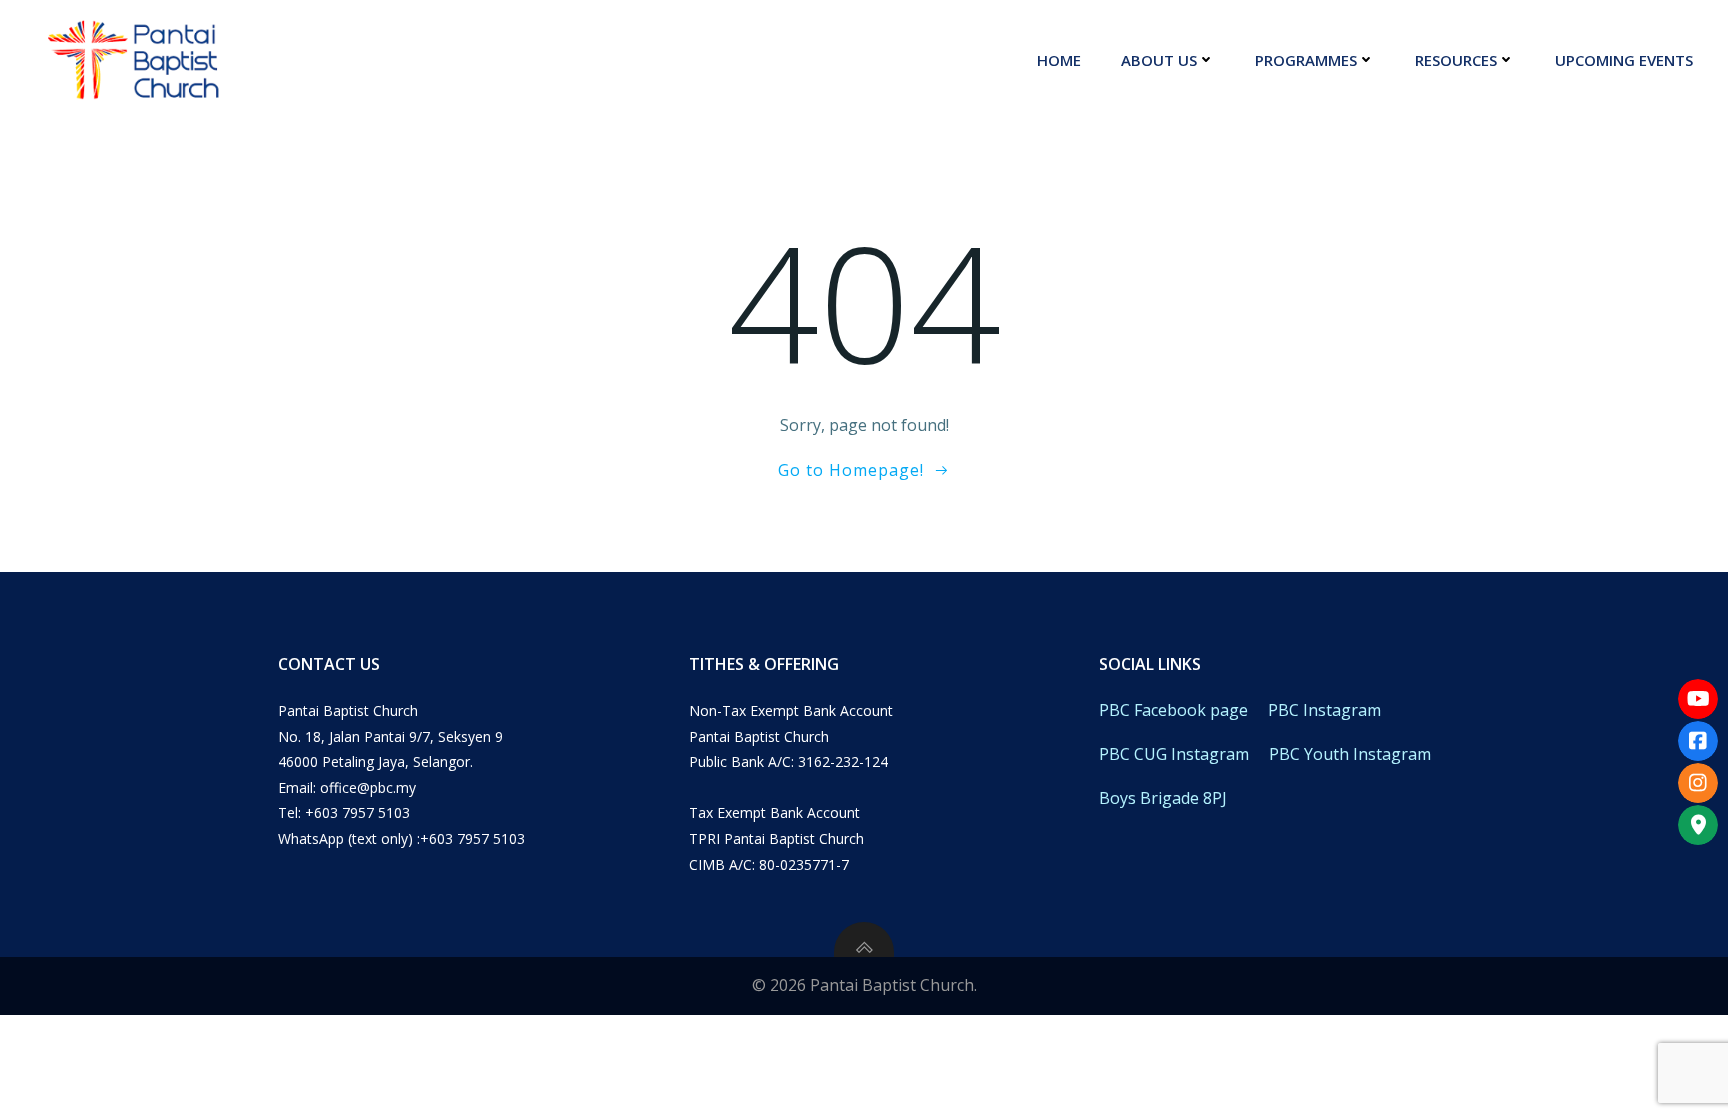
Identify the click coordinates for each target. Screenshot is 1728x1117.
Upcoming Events (1624, 60)
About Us (1159, 60)
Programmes (1306, 60)
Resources (1456, 60)
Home (1059, 60)
